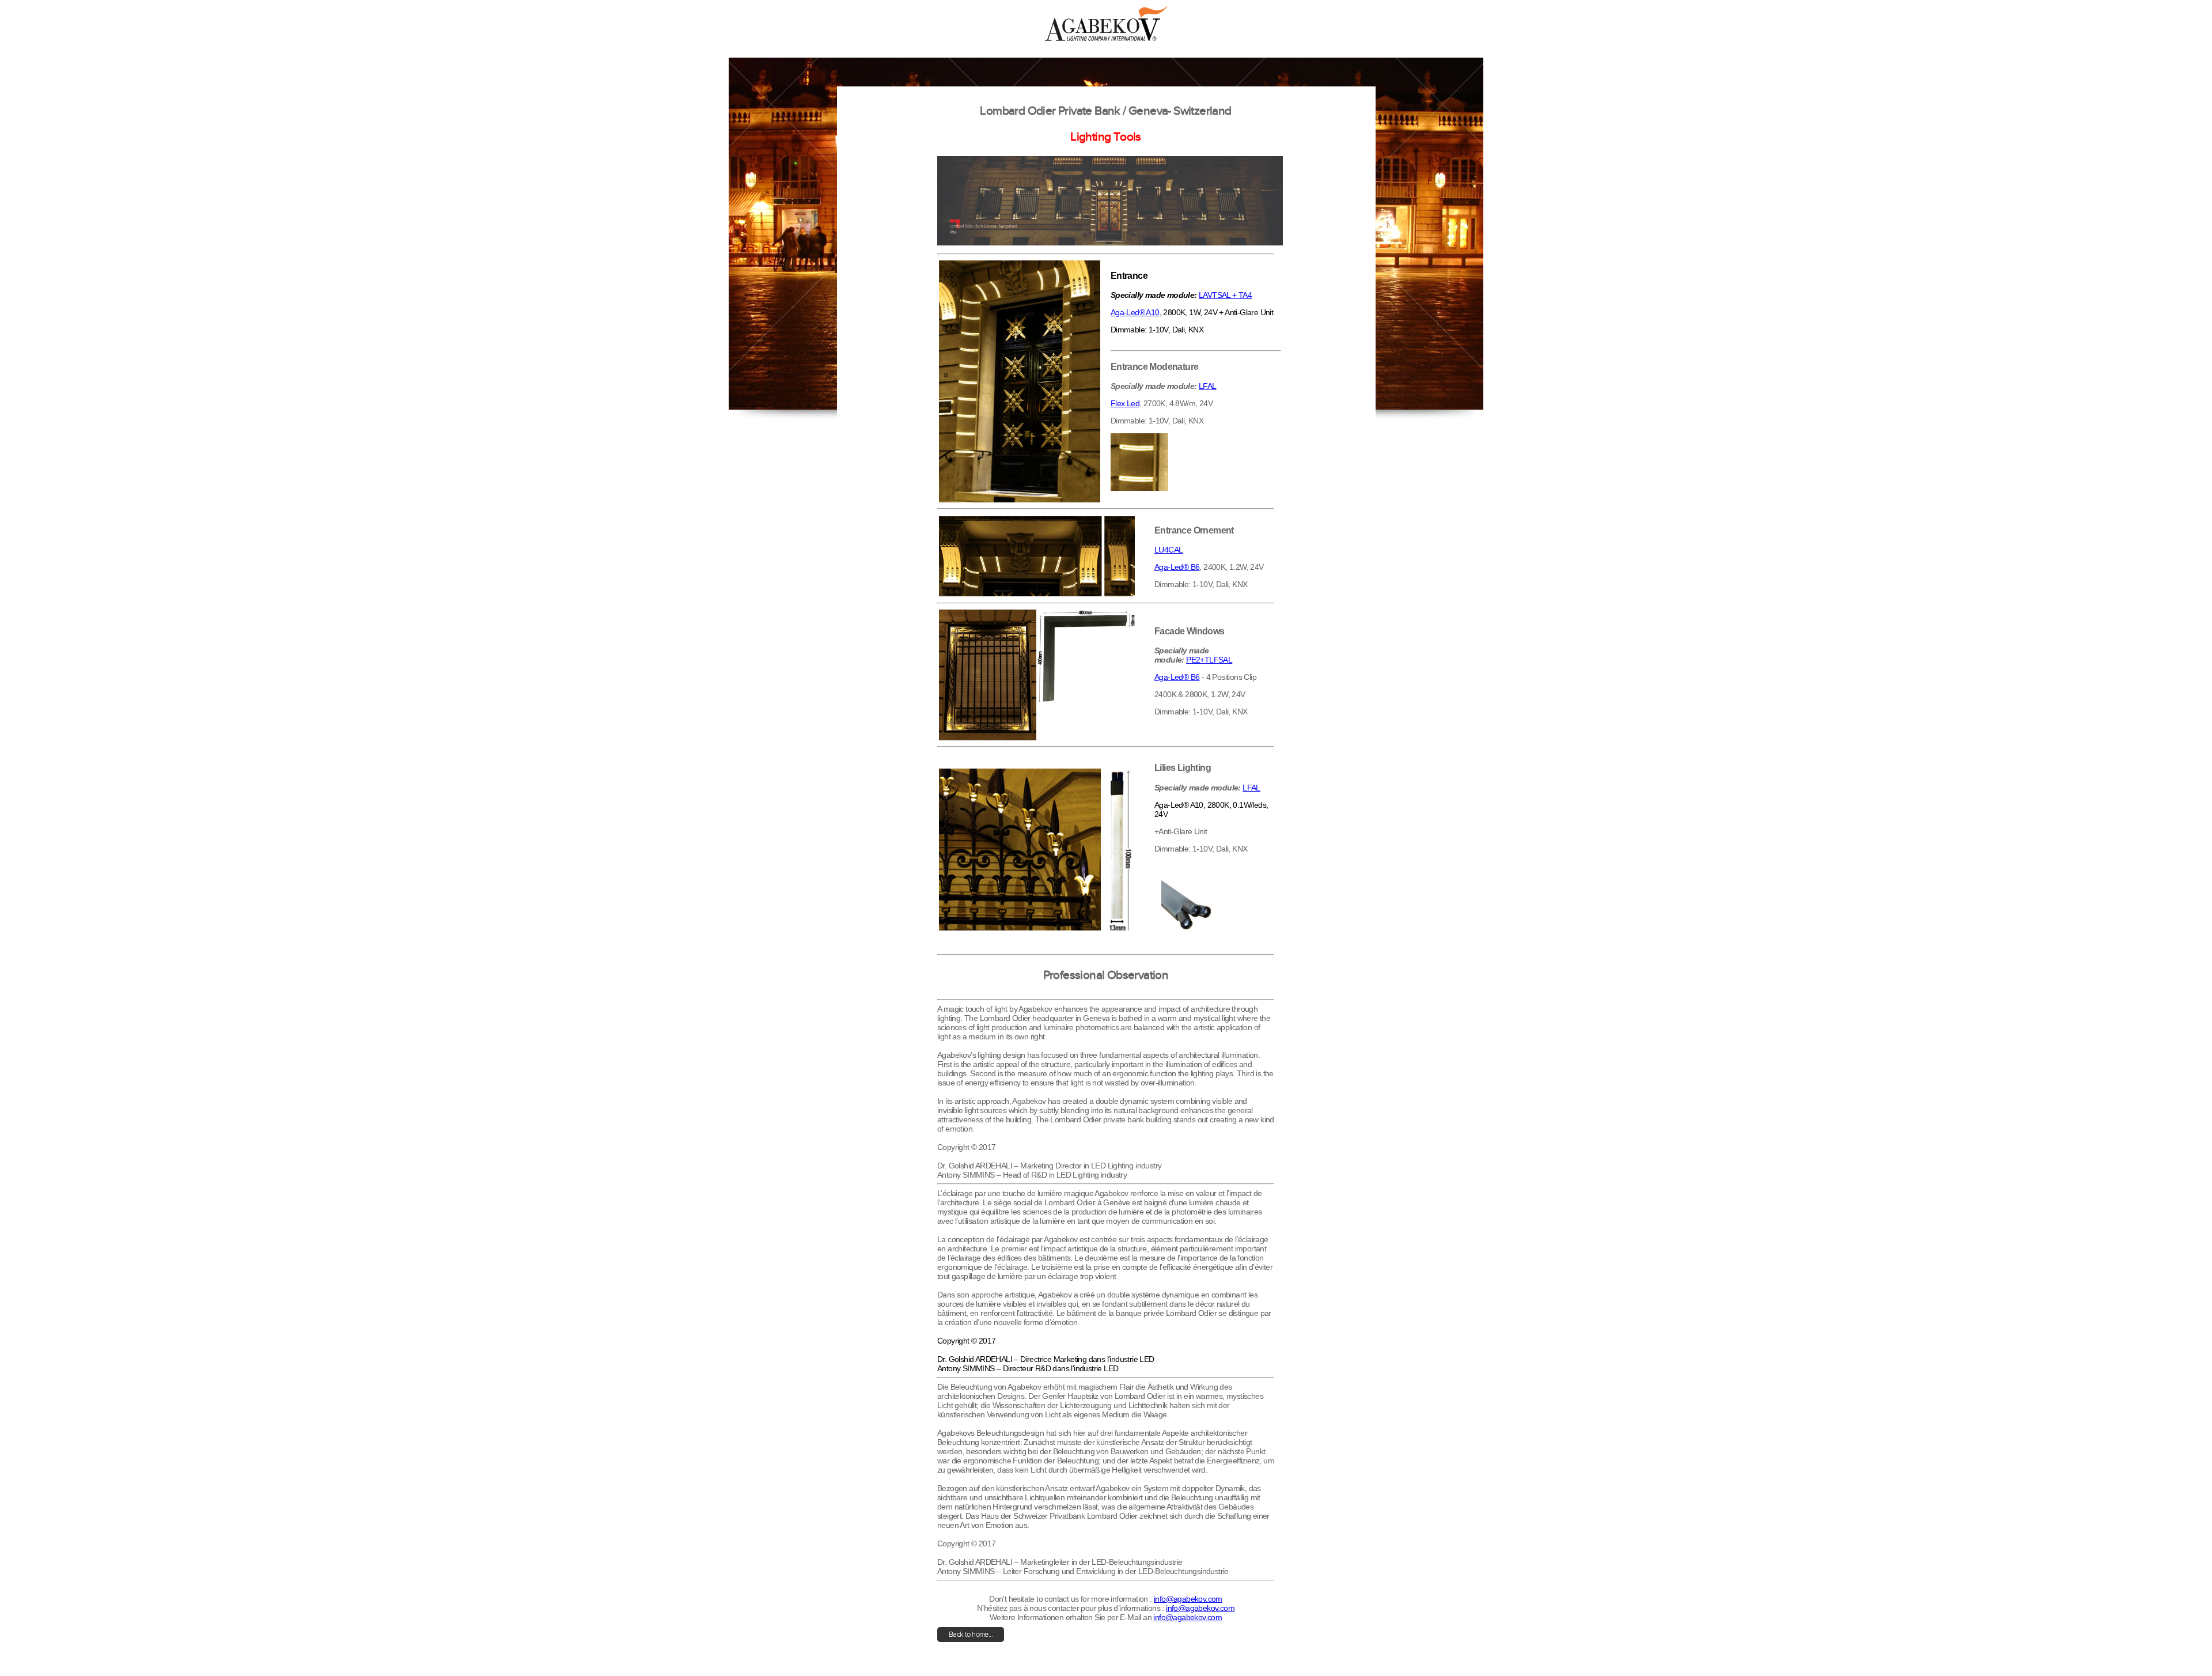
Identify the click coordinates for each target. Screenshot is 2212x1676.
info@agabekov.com (1188, 1599)
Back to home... (971, 1635)
